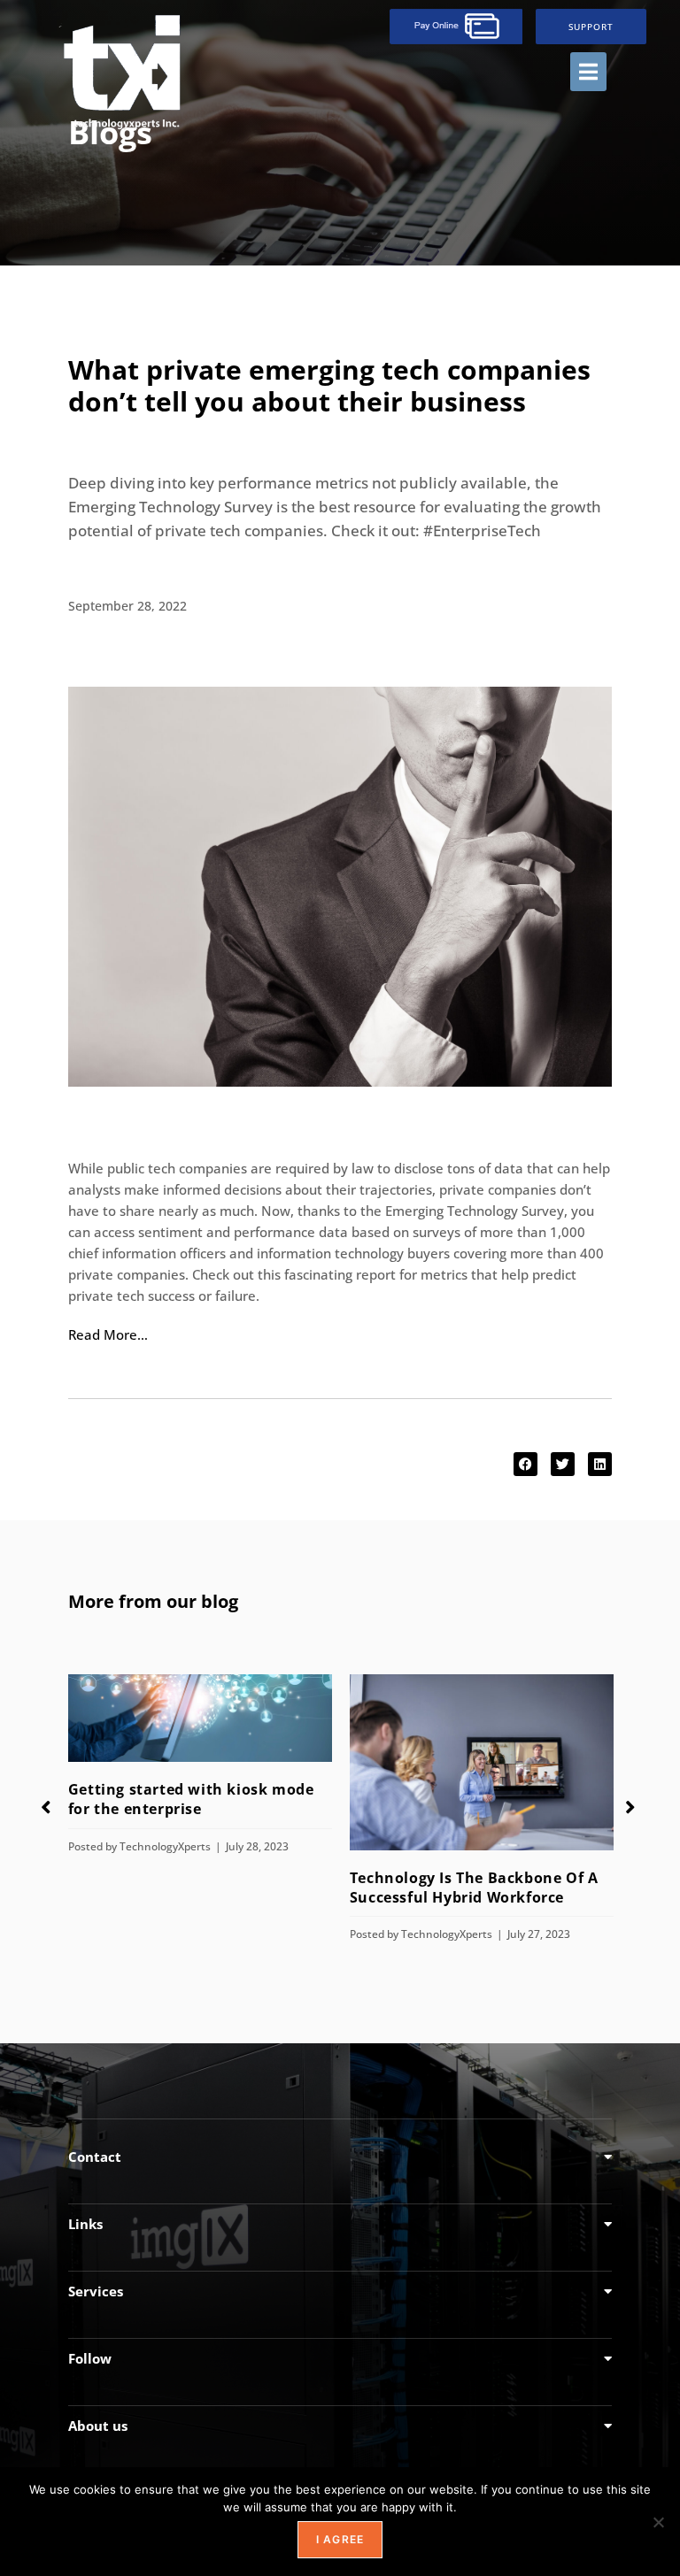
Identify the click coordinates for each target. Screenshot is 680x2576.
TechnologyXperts (165, 1846)
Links (85, 2224)
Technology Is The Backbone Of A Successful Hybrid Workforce (474, 1888)
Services (96, 2291)
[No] (658, 2522)
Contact (95, 2157)
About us (98, 2426)
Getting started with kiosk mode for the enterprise (191, 1799)
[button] (588, 72)
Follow (90, 2358)
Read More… (108, 1334)
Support (591, 27)
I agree (340, 2539)
